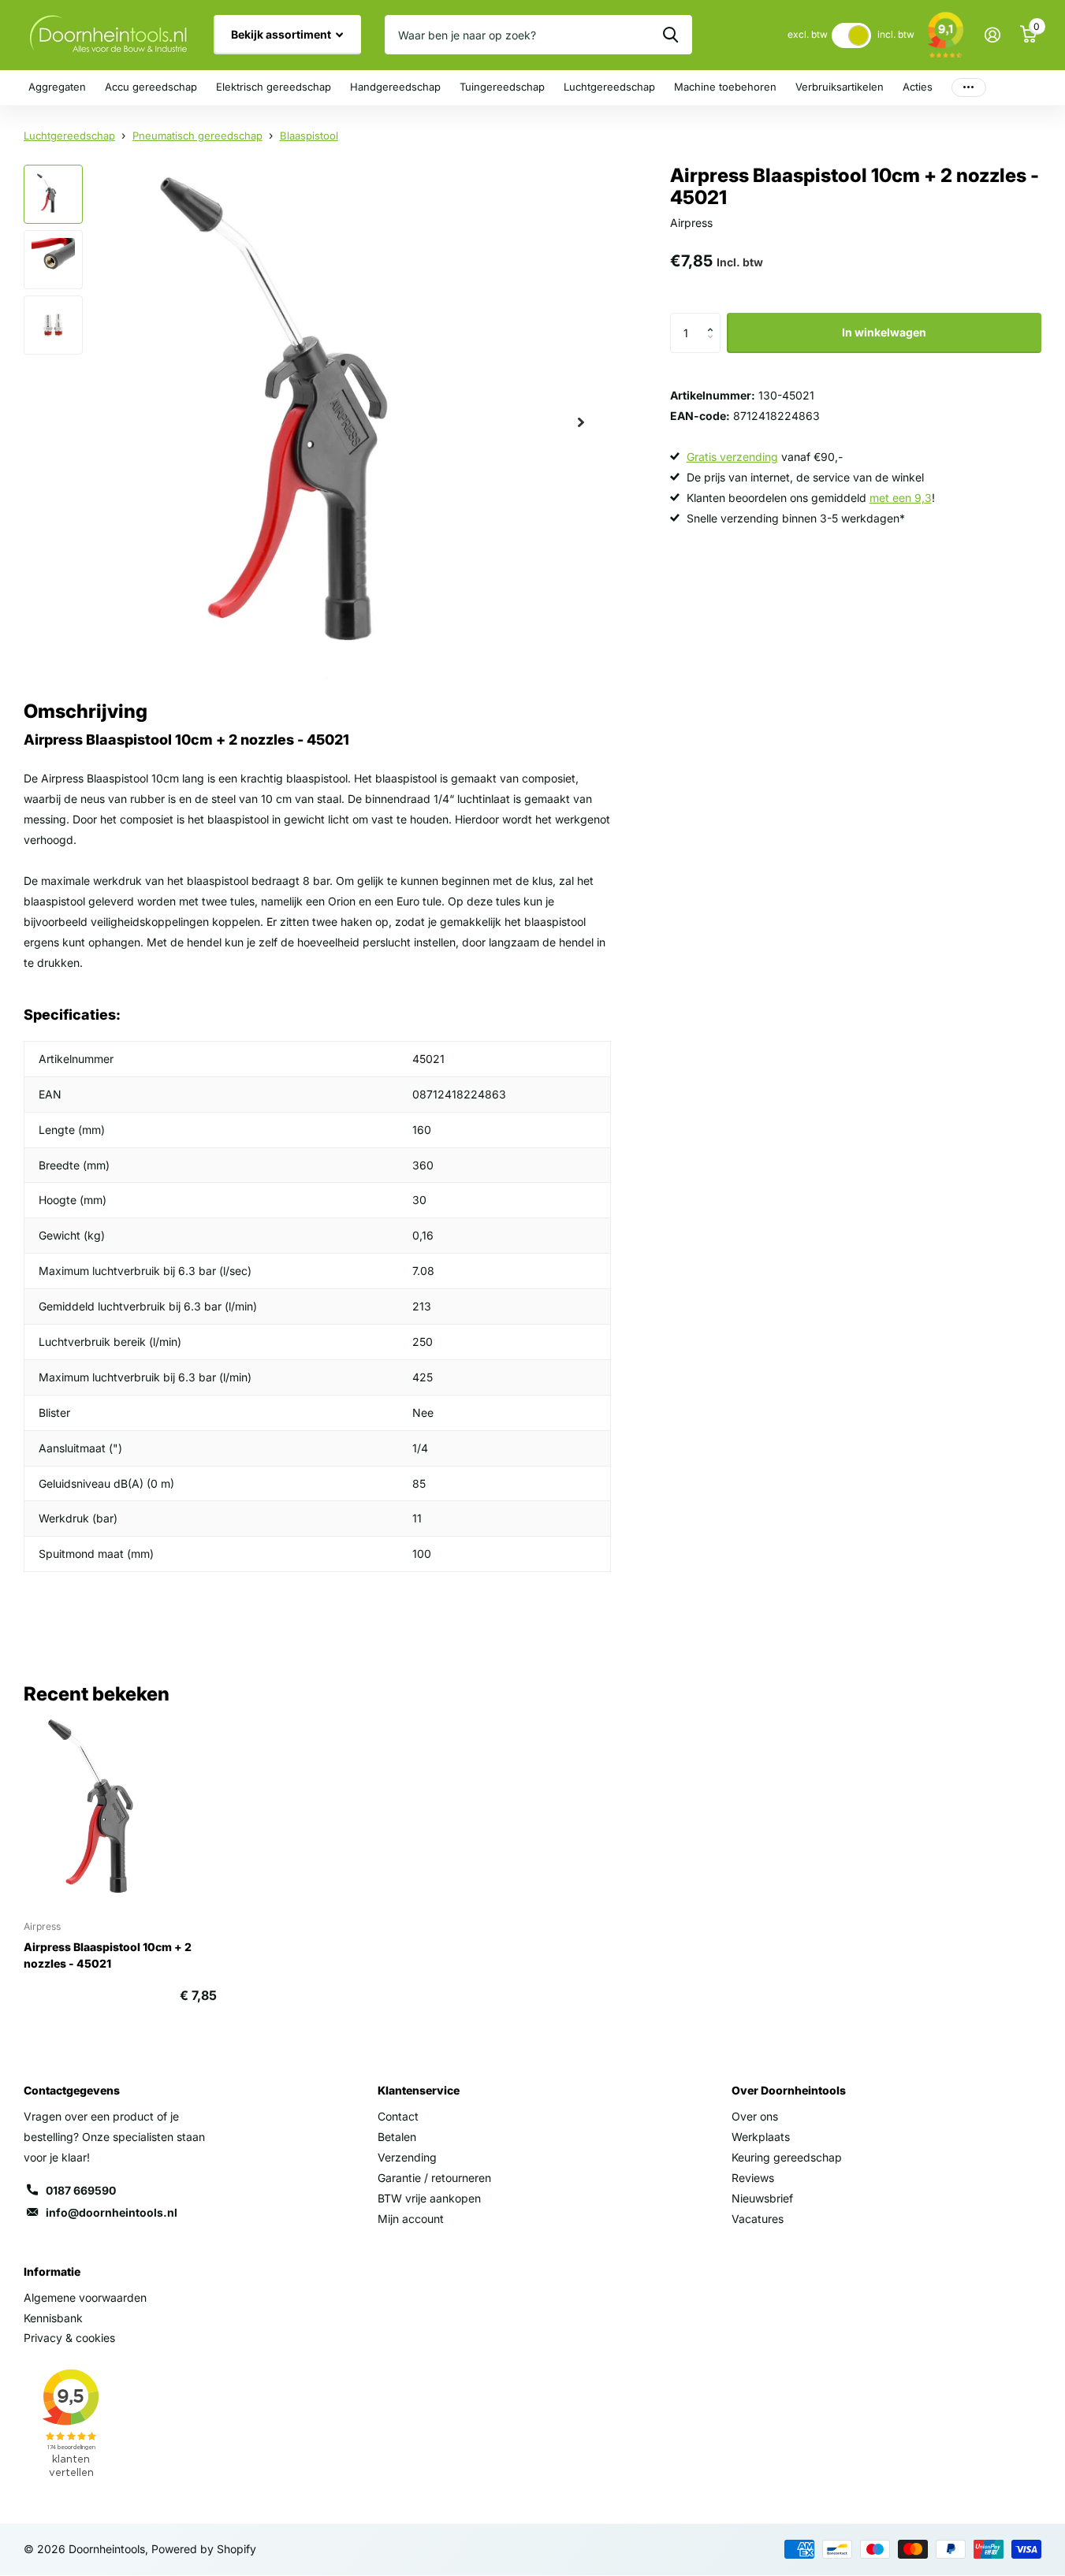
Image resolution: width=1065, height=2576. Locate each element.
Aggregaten (57, 87)
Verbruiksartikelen (840, 87)
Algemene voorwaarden (85, 2297)
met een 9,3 (901, 498)
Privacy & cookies (69, 2338)
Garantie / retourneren (434, 2178)
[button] (715, 319)
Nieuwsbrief (762, 2198)
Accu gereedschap (151, 87)
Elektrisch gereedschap (274, 87)
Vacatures (758, 2219)
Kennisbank (53, 2318)
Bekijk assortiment (282, 34)
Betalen (397, 2137)
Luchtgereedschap (609, 87)
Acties (918, 87)
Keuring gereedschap (787, 2157)
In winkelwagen (884, 332)
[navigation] (53, 194)
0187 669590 (81, 2190)
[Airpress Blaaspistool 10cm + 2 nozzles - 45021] (120, 1811)
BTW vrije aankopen (429, 2198)
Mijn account (411, 2219)
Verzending (407, 2157)
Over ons (755, 2116)
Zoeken (670, 35)
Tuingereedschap (502, 87)
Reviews (753, 2178)
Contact (398, 2116)
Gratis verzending (732, 457)
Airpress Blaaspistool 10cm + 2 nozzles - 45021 (108, 1955)
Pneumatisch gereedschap (197, 136)
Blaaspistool (309, 136)
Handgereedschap (395, 87)
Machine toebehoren (725, 87)
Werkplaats (761, 2137)
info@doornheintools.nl (112, 2212)
